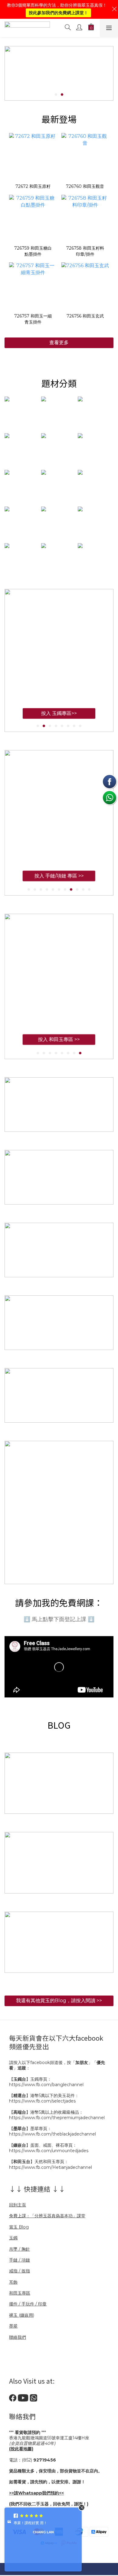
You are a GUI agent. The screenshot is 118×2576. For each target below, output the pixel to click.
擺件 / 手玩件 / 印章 (28, 2304)
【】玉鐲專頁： (30, 2079)
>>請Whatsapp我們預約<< (36, 2493)
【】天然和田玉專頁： (39, 2162)
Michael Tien (43, 2538)
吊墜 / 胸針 (20, 2249)
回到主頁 (18, 2205)
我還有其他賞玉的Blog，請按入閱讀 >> (59, 2001)
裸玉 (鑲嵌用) (22, 2315)
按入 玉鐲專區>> (59, 713)
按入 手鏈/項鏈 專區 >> (59, 882)
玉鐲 (13, 2238)
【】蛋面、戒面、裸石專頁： (43, 2145)
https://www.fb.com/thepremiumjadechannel (57, 2118)
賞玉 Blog (19, 2227)
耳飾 (13, 2282)
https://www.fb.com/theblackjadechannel (52, 2134)
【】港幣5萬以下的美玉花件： (44, 2096)
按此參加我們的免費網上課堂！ (58, 13)
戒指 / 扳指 (20, 2271)
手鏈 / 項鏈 (20, 2260)
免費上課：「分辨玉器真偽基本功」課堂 (47, 2216)
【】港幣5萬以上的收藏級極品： (46, 2112)
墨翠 (13, 2326)
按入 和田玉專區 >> (59, 1045)
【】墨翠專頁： (30, 2129)
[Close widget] (82, 2508)
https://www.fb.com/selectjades (42, 2101)
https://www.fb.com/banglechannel (46, 2085)
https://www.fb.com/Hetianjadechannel (51, 2167)
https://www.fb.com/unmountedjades (49, 2151)
